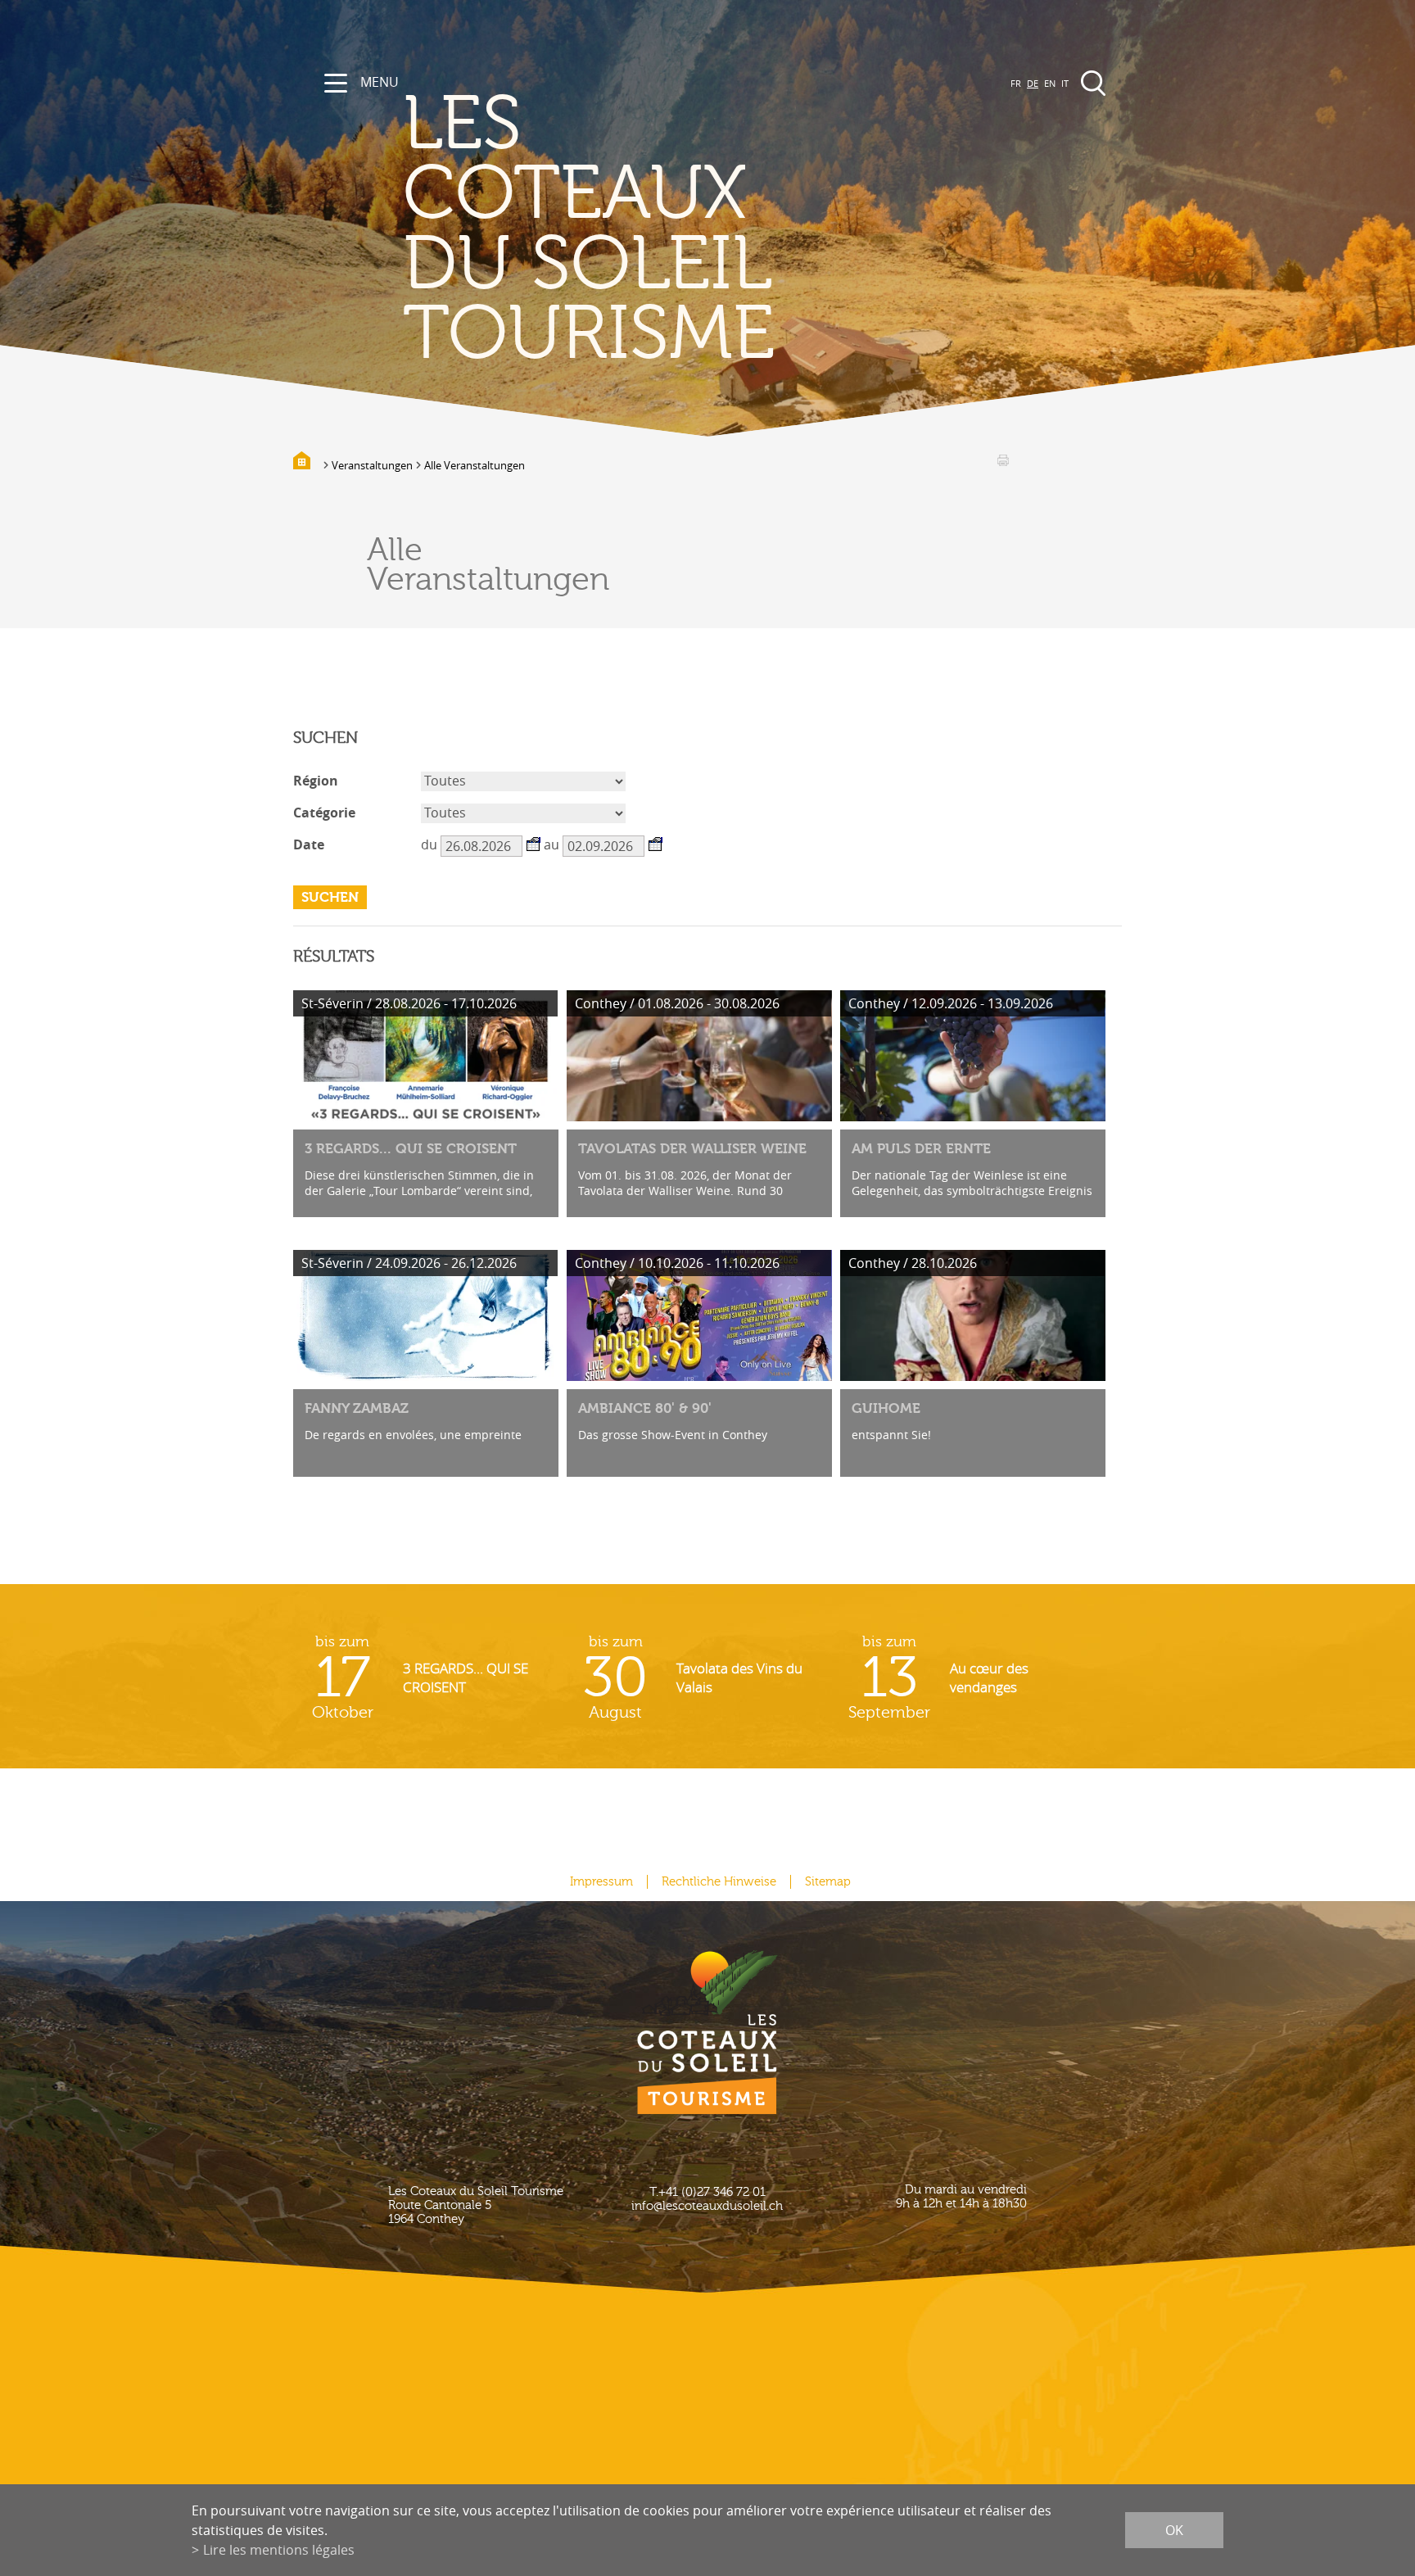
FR (1016, 83)
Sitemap (828, 1882)
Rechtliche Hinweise (719, 1882)
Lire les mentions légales (279, 2550)
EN (1050, 83)
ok (1174, 2530)
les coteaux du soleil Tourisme (589, 230)
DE (1033, 83)
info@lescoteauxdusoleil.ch (707, 2206)
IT (1065, 83)
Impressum (601, 1882)
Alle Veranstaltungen (475, 465)
